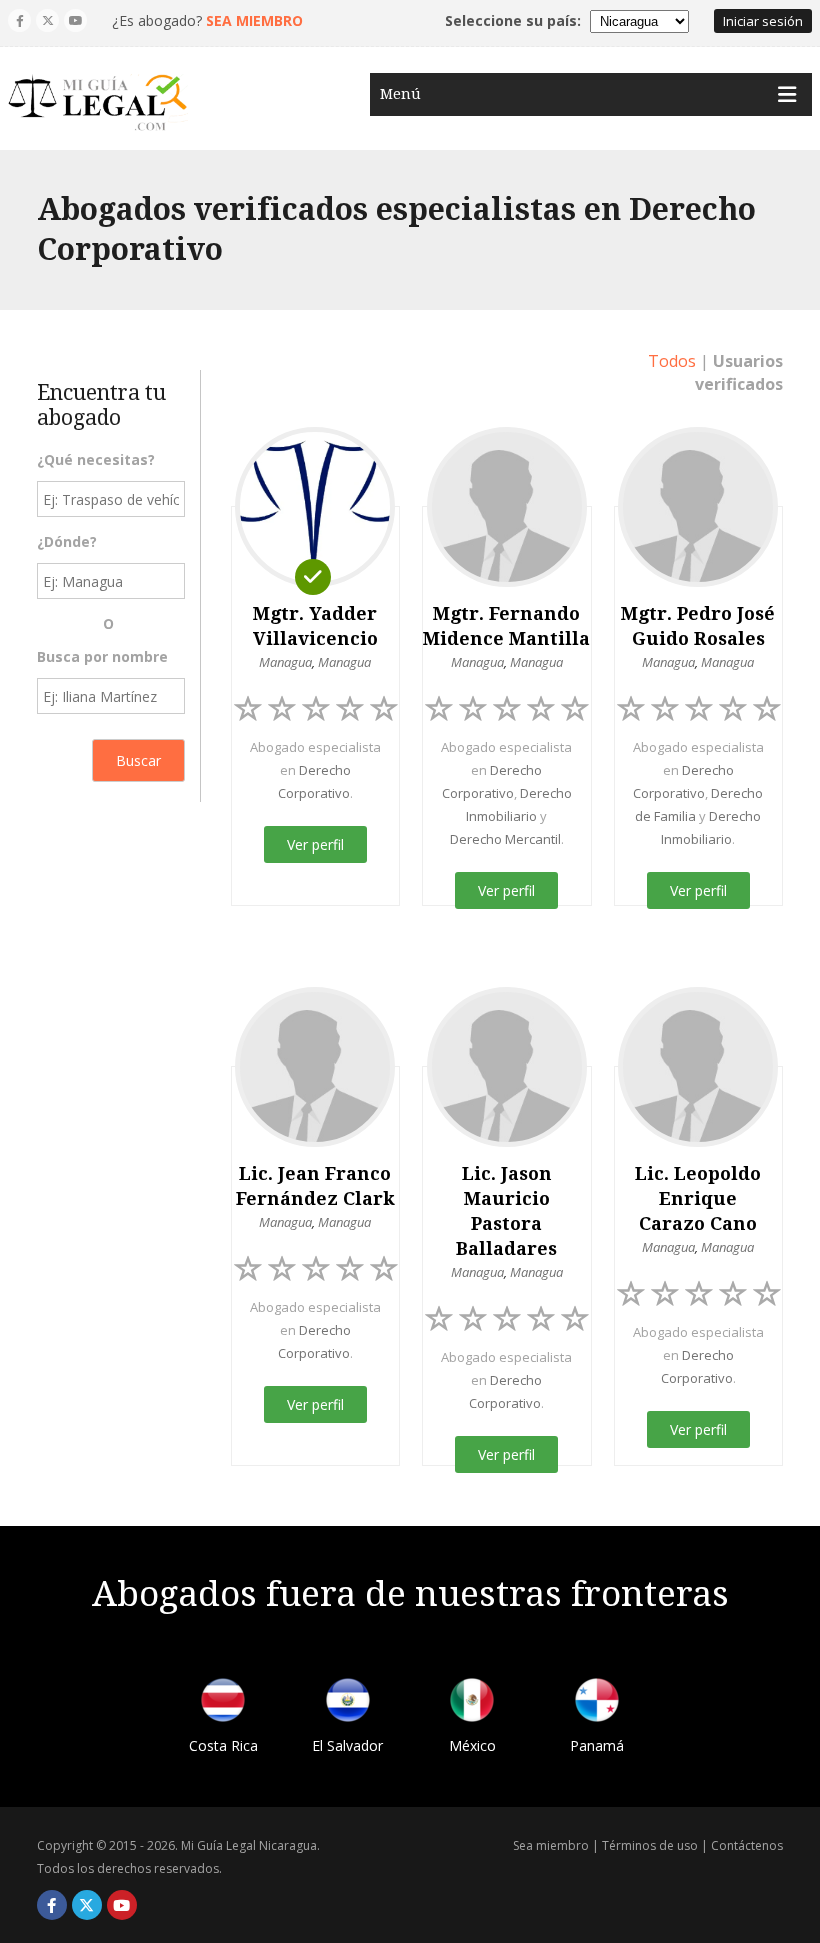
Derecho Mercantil (505, 839)
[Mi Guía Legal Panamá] (597, 1703)
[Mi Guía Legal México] (472, 1703)
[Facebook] (19, 20)
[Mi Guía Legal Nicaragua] (98, 103)
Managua (285, 662)
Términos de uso (650, 1845)
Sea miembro (551, 1845)
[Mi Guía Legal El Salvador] (348, 1703)
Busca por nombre (102, 656)
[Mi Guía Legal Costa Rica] (223, 1703)
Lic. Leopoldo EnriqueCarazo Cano (698, 1198)
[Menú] (787, 94)
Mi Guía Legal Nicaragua (249, 1845)
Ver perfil (315, 844)
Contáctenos (747, 1845)
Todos (672, 361)
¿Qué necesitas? (96, 459)
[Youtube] (75, 20)
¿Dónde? (67, 541)
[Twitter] (47, 20)
